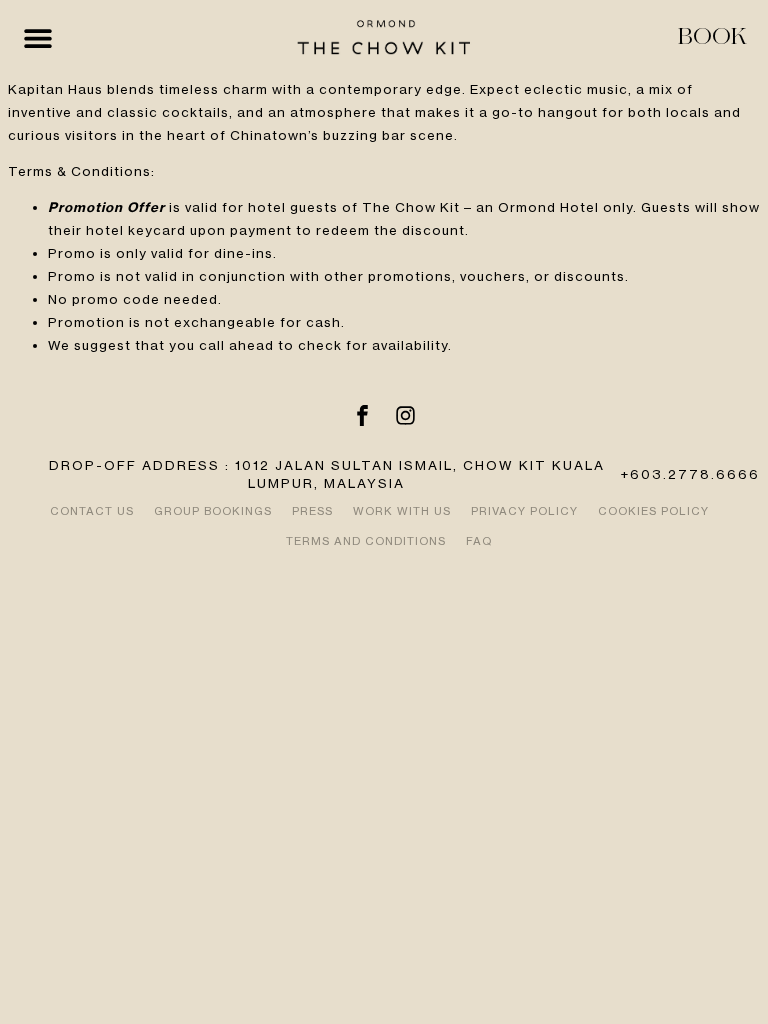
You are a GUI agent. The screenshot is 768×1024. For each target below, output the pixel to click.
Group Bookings (213, 511)
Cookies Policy (653, 511)
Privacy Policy (524, 511)
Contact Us (92, 511)
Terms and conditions (366, 541)
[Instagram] (406, 416)
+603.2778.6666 (690, 474)
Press (312, 511)
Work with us (402, 511)
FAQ (479, 541)
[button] (38, 38)
